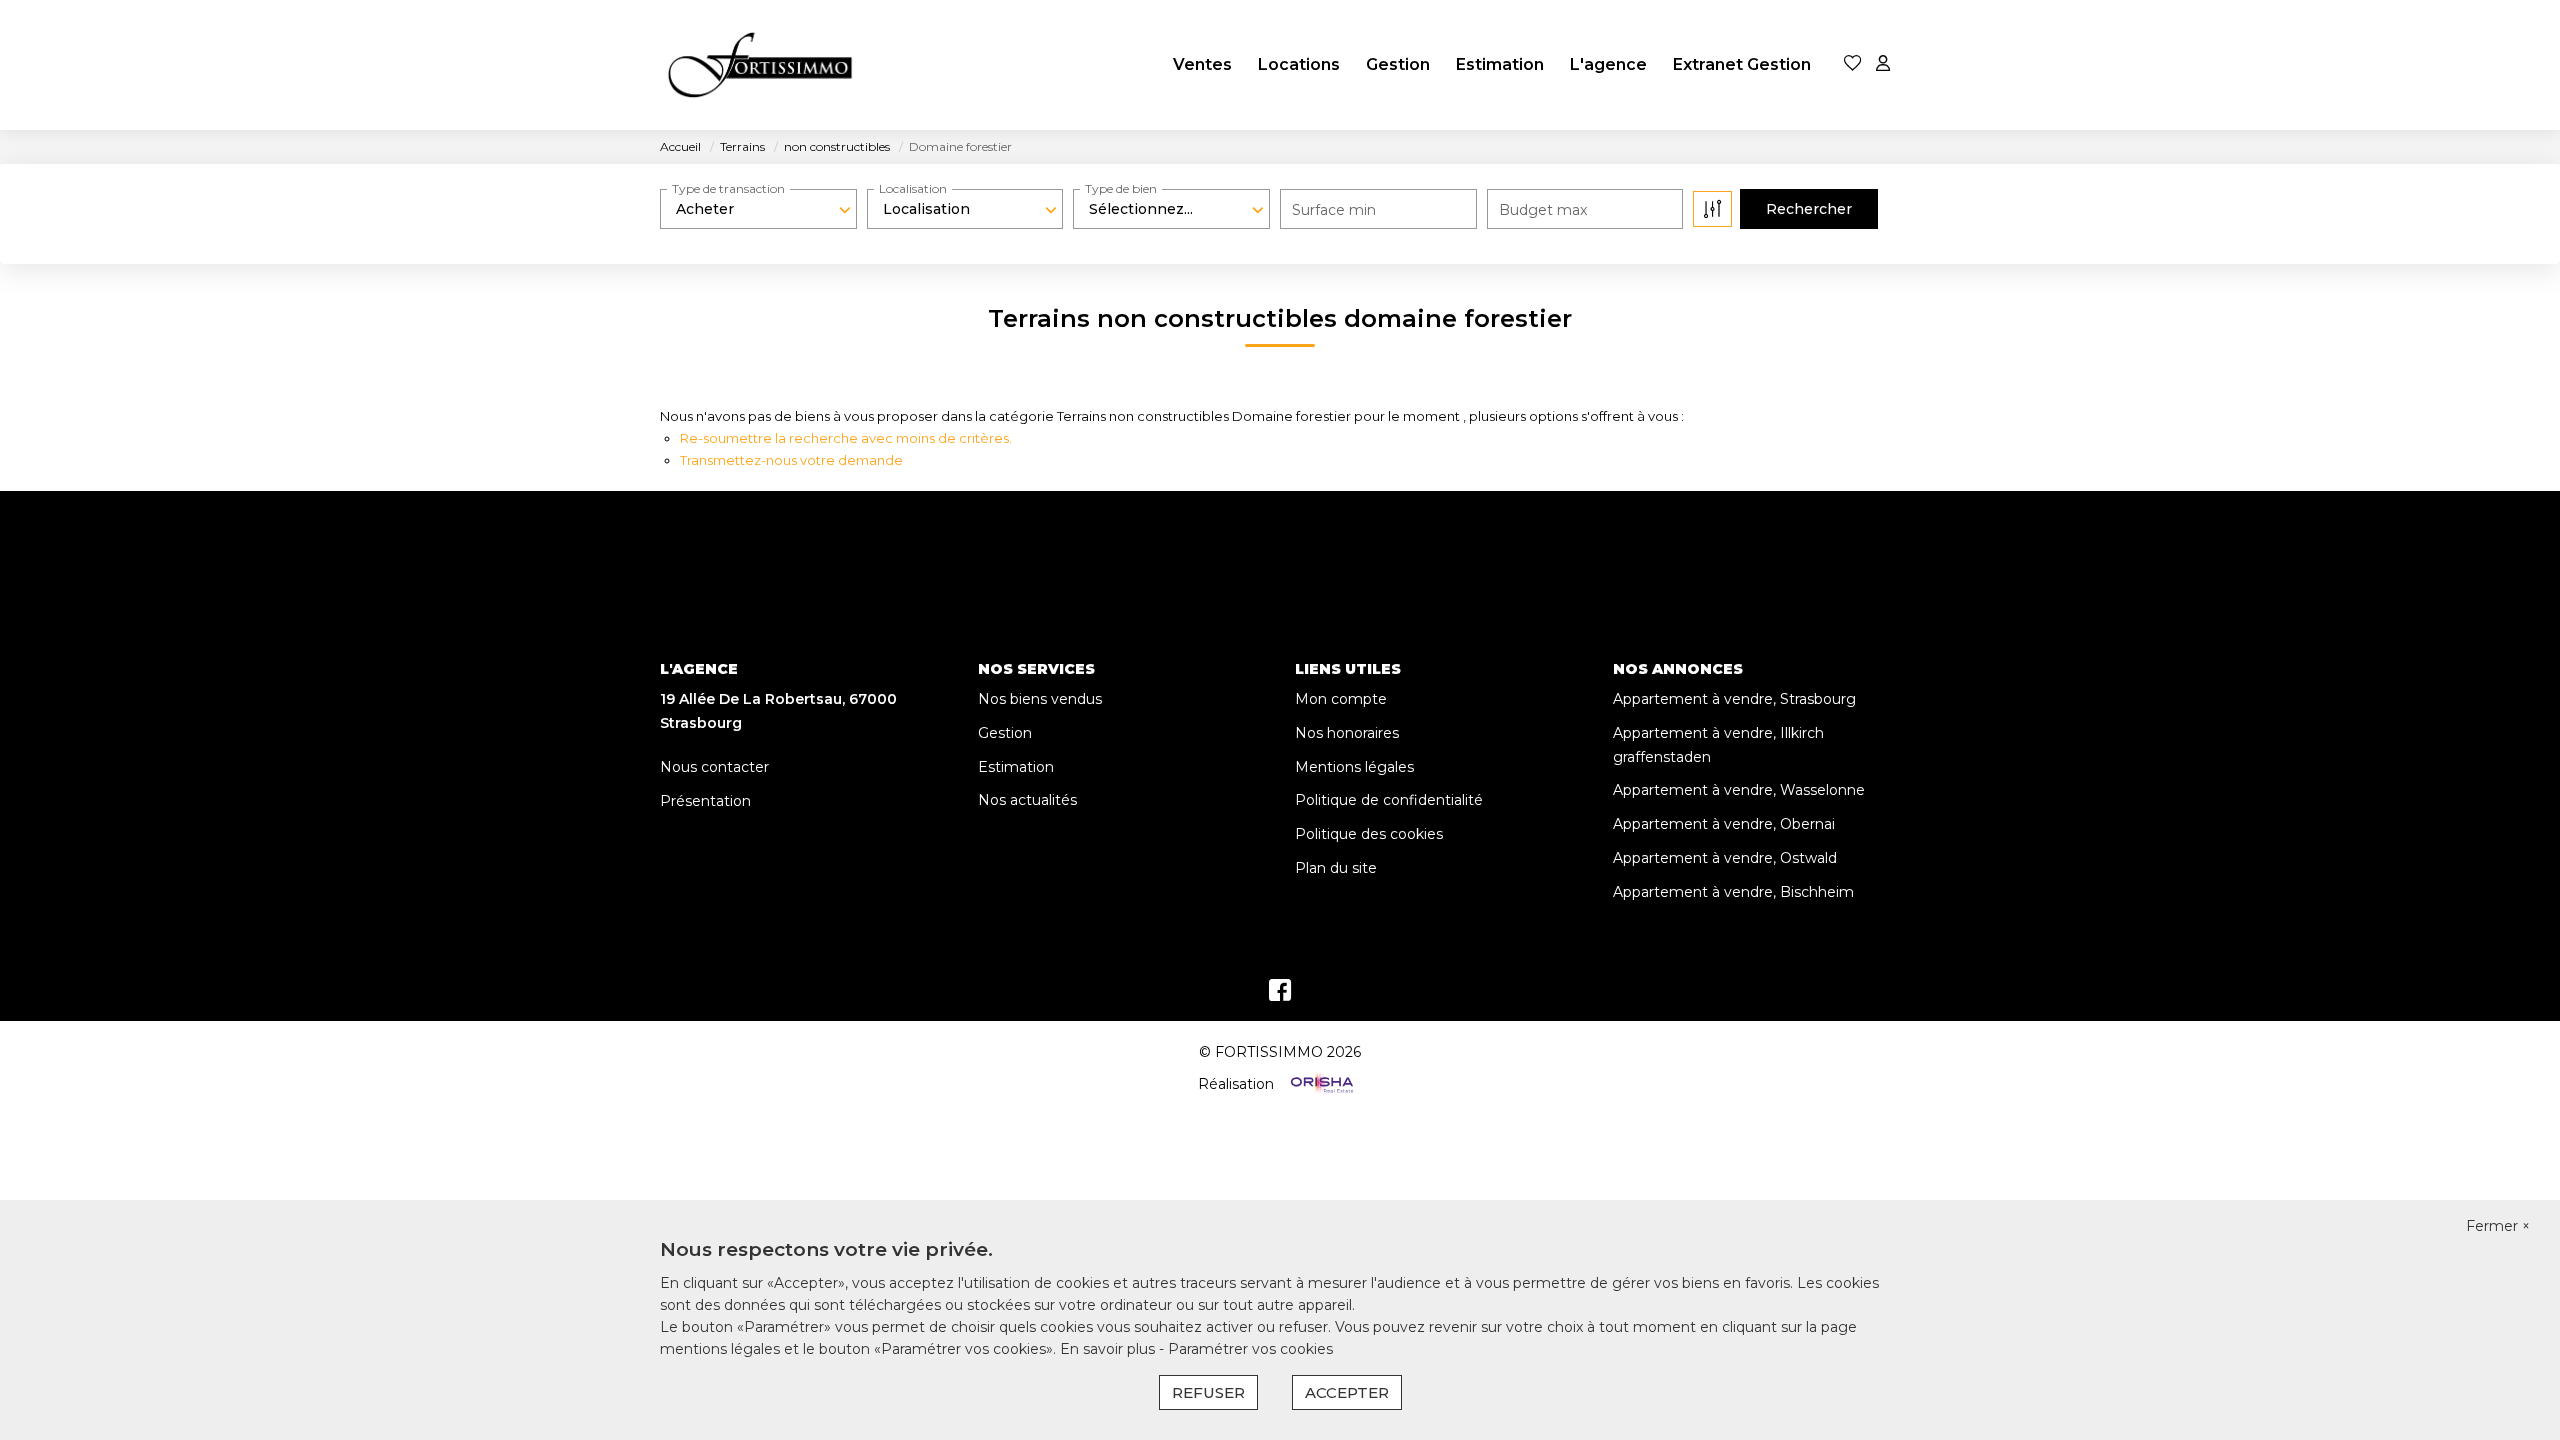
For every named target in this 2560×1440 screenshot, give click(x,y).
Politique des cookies (1369, 834)
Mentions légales (1354, 767)
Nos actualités (1027, 800)
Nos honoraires (1347, 733)
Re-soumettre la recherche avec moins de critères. (846, 438)
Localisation (913, 188)
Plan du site (1336, 868)
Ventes (1202, 64)
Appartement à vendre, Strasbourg (1734, 699)
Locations (1299, 64)
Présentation (705, 801)
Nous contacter (714, 767)
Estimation (1500, 64)
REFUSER (1208, 1392)
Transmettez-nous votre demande (791, 460)
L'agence (1608, 64)
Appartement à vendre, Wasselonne (1739, 790)
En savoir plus (1109, 1349)
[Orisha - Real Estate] (1320, 1084)
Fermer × (2498, 1226)
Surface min (1334, 210)
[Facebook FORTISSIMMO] (1280, 995)
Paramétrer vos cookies (1250, 1349)
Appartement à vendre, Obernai (1724, 824)
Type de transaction (728, 188)
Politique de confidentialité (1389, 800)
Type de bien (1121, 188)
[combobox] (758, 209)
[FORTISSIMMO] (760, 65)
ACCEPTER (1347, 1392)
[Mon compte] (1883, 64)
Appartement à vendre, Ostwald (1725, 858)
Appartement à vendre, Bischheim (1733, 892)
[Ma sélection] (1853, 64)
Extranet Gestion (1742, 64)
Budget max (1543, 210)
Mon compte (1341, 699)
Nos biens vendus (1040, 699)
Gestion (1398, 64)
